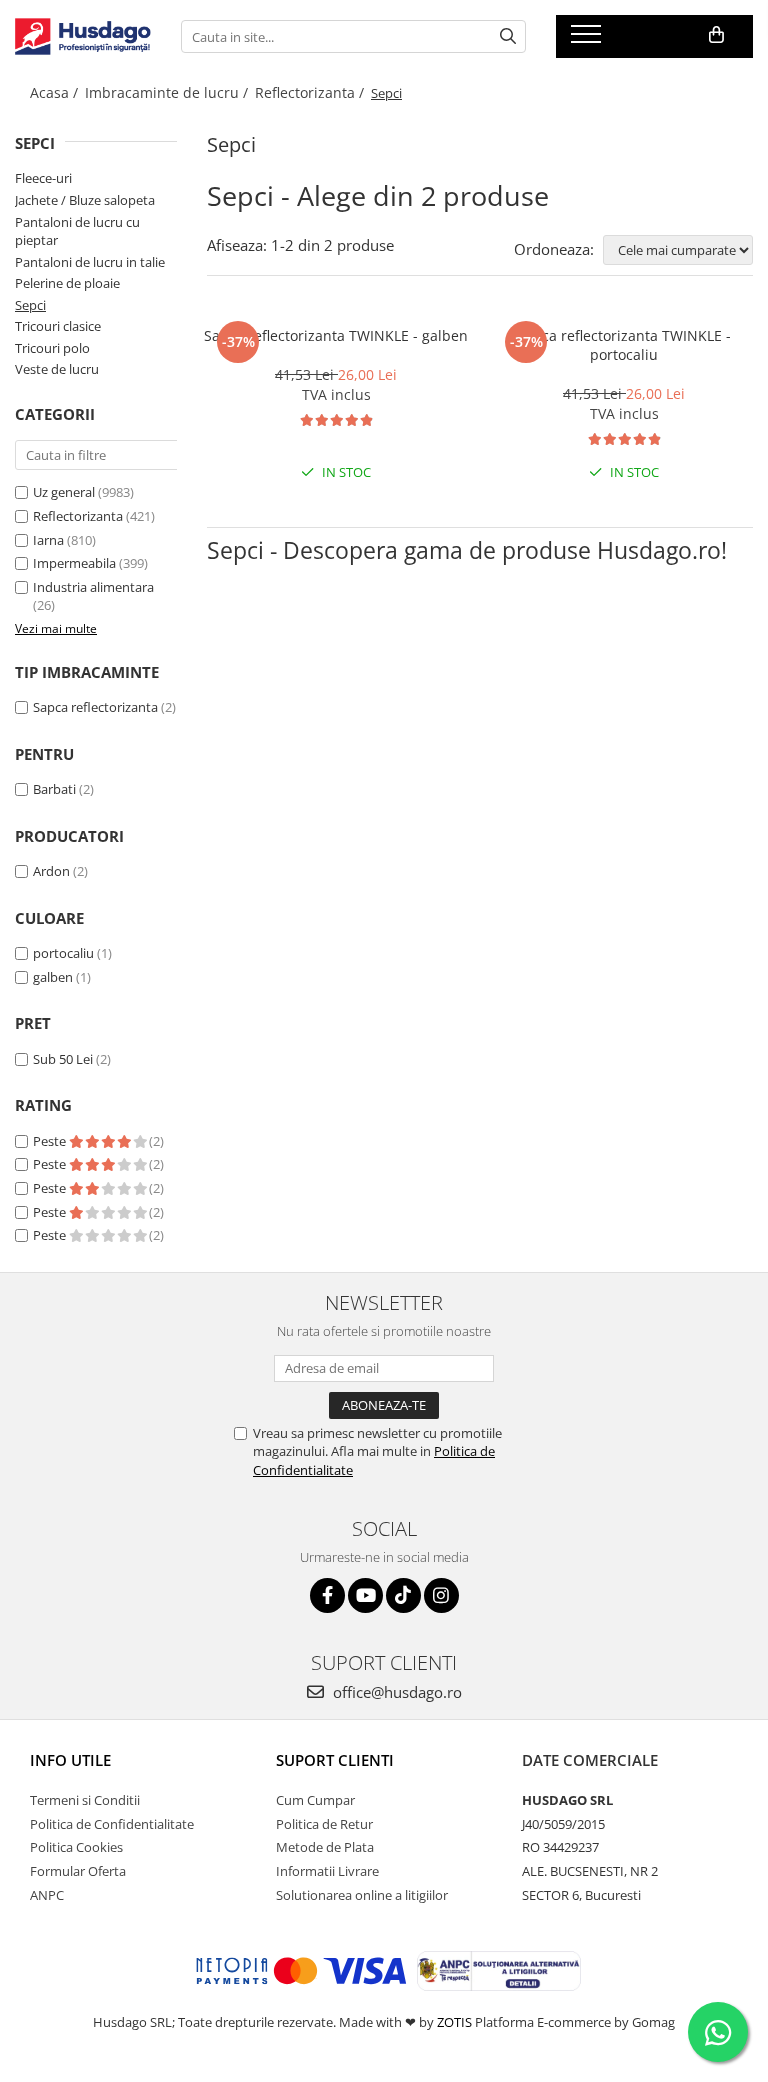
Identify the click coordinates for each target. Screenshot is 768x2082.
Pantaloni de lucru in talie (90, 262)
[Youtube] (365, 1595)
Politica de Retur (324, 1824)
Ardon (51, 871)
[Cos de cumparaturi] (716, 35)
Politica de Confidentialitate (112, 1824)
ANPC (47, 1895)
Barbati (54, 789)
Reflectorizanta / (311, 92)
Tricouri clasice (58, 326)
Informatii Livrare (327, 1871)
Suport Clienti (335, 1760)
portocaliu (63, 953)
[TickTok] (403, 1595)
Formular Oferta (78, 1871)
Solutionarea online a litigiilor (362, 1895)
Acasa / (56, 92)
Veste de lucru (57, 369)
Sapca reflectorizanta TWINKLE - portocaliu (624, 345)
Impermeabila (74, 563)
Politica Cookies (76, 1847)
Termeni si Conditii (85, 1800)
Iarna (48, 540)
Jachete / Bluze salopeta (85, 200)
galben (53, 977)
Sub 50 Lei (63, 1059)
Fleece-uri (43, 178)
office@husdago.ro (395, 1692)
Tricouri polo (52, 348)
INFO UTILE (70, 1760)
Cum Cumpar (315, 1800)
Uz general (64, 492)
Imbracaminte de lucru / (168, 92)
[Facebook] (327, 1595)
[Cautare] (508, 36)
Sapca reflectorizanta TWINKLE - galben (336, 335)
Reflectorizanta (78, 516)
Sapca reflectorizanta (95, 707)
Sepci (30, 305)
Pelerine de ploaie (67, 283)
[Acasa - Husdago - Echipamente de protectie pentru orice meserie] (83, 37)
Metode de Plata (325, 1847)
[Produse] (588, 40)
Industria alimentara (93, 587)
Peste (51, 1141)
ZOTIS (454, 2022)
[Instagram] (441, 1595)
